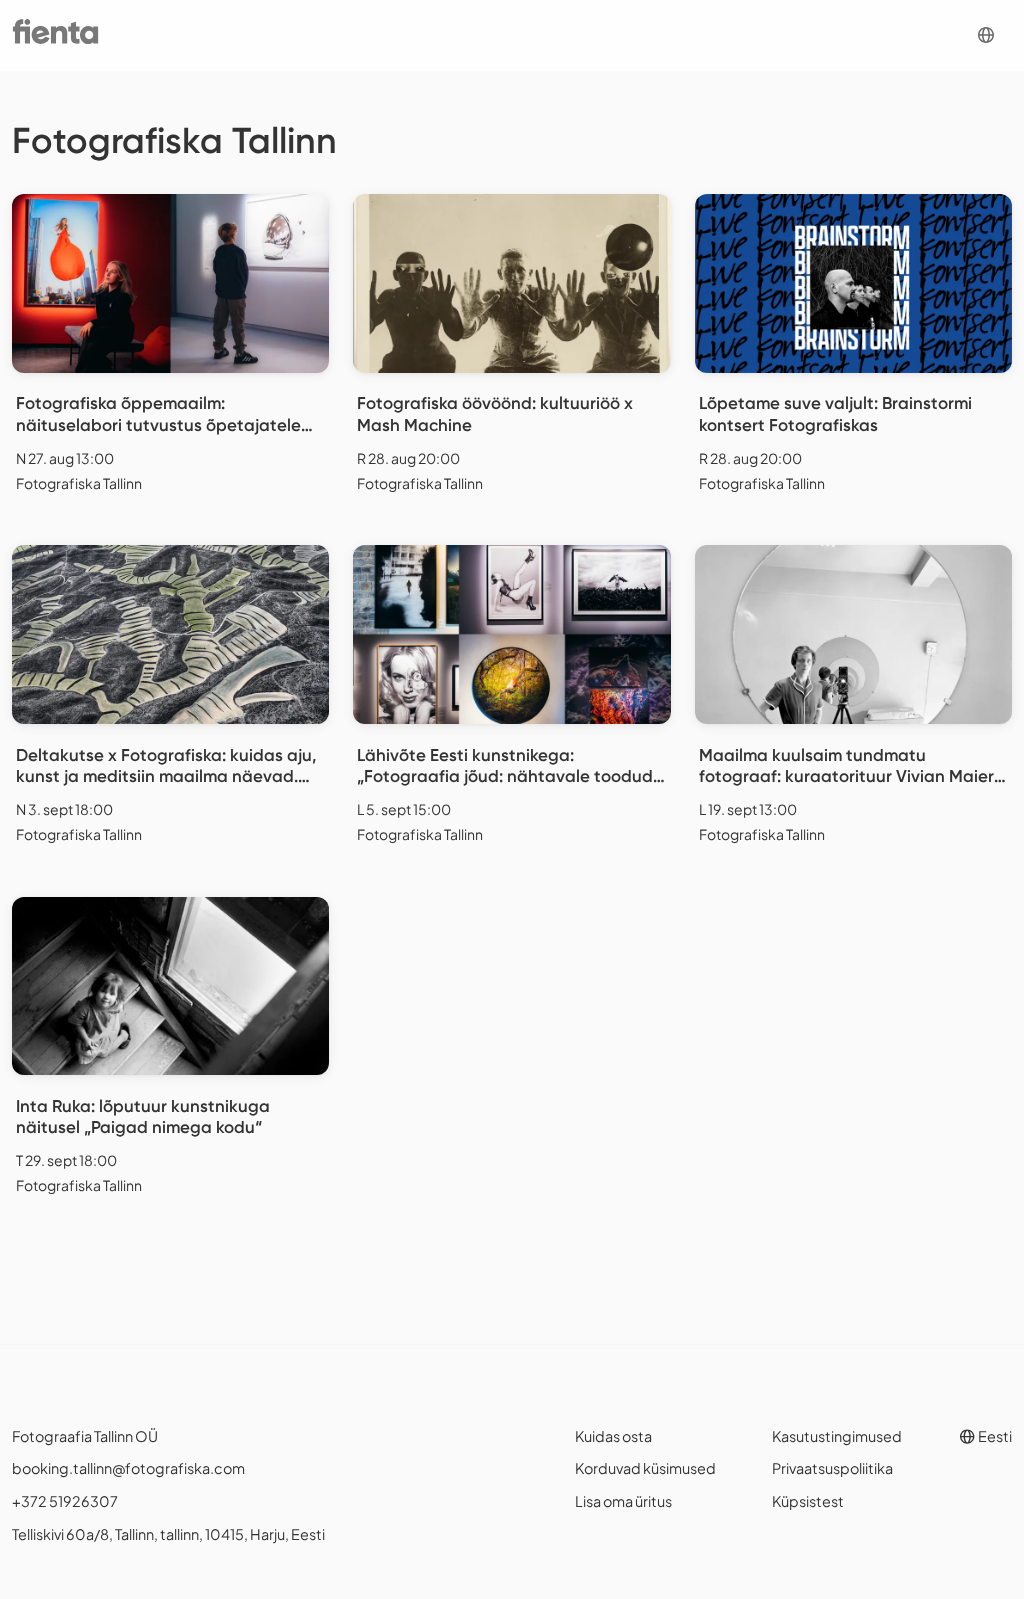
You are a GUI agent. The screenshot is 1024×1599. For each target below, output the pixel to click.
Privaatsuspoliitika (832, 1468)
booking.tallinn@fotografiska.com (128, 1468)
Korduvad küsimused (645, 1468)
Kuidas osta (613, 1436)
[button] (986, 35)
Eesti (994, 1436)
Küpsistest (808, 1501)
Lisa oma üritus (623, 1501)
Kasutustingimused (837, 1436)
